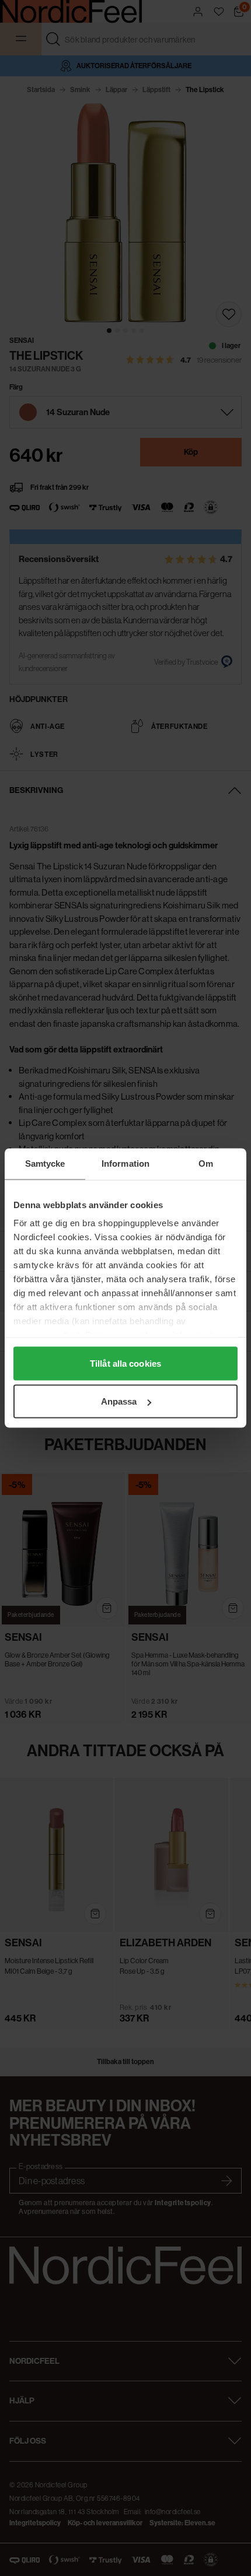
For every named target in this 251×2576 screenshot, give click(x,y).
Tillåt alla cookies (125, 1363)
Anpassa (119, 1401)
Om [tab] (206, 1164)
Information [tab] (125, 1164)
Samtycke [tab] (45, 1164)
